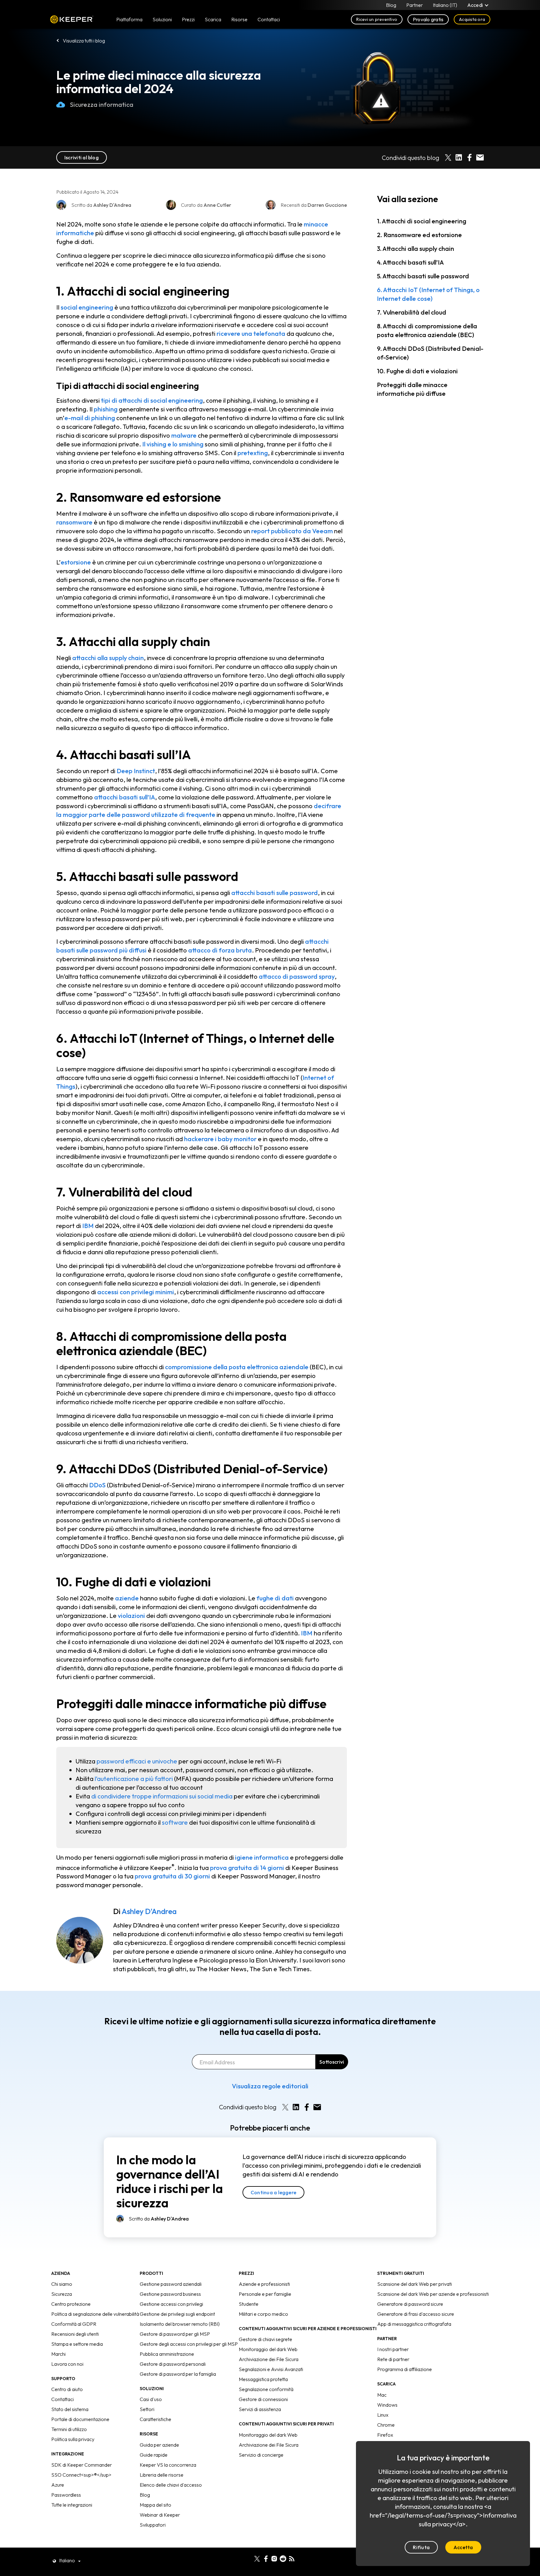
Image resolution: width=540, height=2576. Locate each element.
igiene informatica (262, 1857)
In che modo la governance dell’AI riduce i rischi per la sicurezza (170, 2181)
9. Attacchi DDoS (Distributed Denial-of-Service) (430, 353)
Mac (382, 2395)
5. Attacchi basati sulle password (423, 276)
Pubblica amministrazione (167, 2354)
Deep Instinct (136, 771)
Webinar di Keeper (160, 2515)
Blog (391, 5)
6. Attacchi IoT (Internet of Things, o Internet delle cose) (428, 294)
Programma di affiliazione (405, 2369)
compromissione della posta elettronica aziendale (237, 1367)
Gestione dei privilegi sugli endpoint (177, 2314)
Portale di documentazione (80, 2419)
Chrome (386, 2425)
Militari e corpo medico (263, 2314)
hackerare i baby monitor (220, 1139)
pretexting (253, 453)
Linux (383, 2415)
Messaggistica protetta (263, 2379)
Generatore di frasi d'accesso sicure (416, 2314)
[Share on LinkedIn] (459, 157)
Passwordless (66, 2495)
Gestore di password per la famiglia (178, 2374)
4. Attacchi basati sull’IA (410, 262)
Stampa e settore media (77, 2344)
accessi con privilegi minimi (136, 1292)
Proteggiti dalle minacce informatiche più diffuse (412, 389)
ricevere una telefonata (251, 333)
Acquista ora (472, 19)
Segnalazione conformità (266, 2389)
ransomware (74, 522)
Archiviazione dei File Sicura (269, 2359)
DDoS (97, 1485)
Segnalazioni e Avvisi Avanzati (271, 2369)
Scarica (213, 19)
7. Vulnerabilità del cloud (412, 312)
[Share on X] (448, 157)
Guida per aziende (159, 2445)
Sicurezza (62, 2294)
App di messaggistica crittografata (414, 2324)
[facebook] (266, 2558)
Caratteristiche (155, 2419)
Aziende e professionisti (264, 2284)
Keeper (72, 20)
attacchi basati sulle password (275, 893)
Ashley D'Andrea (149, 1911)
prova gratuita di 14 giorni (247, 1867)
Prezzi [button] (188, 19)
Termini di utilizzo (69, 2429)
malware (184, 435)
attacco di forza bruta (220, 950)
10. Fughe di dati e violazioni (417, 371)
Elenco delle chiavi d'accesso (171, 2485)
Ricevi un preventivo (377, 19)
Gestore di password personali (173, 2364)
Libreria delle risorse (162, 2475)
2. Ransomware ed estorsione (419, 235)
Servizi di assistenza (260, 2409)
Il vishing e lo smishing (173, 444)
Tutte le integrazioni (72, 2505)
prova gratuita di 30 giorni (172, 1876)
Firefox (385, 2435)
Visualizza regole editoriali (270, 2086)
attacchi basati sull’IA (125, 797)
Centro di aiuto (67, 2389)
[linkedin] (248, 2558)
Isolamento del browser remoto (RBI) (180, 2324)
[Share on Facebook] (469, 157)
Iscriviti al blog (82, 157)
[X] (257, 2558)
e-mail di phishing (90, 418)
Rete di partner (393, 2359)
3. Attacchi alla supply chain (415, 249)
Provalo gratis (428, 19)
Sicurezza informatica (102, 104)
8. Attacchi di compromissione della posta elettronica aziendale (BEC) (427, 330)
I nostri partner (393, 2349)
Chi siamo (62, 2284)
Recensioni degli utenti (75, 2334)
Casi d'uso (151, 2399)
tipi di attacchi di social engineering (152, 400)
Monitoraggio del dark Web (268, 2349)
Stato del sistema (70, 2409)
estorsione (76, 562)
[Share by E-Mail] (480, 157)
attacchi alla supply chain (108, 658)
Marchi (58, 2354)
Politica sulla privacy (73, 2439)
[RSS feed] (292, 2558)
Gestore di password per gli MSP (175, 2334)
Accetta (463, 2547)
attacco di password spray (297, 976)
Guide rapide (154, 2455)
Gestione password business (170, 2294)
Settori (147, 2409)
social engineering (87, 307)
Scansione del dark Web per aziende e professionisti (433, 2294)
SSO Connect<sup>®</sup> (81, 2475)
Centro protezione (71, 2304)
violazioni (131, 1616)
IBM (88, 1226)
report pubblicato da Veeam (292, 531)
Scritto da (159, 2219)
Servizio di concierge (261, 2455)
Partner (415, 5)
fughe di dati (275, 1598)
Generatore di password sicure (410, 2304)
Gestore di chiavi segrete (265, 2339)
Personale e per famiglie (265, 2294)
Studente (249, 2304)
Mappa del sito (155, 2505)
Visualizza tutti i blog (84, 41)
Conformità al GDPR (74, 2324)
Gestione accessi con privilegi (171, 2304)
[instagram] (274, 2558)
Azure (58, 2485)
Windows (387, 2405)
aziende (127, 1598)
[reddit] (283, 2558)
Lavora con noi (67, 2364)
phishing (106, 409)
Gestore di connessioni (263, 2399)
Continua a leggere (273, 2192)
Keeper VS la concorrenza (168, 2465)
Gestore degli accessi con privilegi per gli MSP (189, 2344)
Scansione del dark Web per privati (415, 2284)
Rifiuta (421, 2547)
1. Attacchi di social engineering (422, 221)
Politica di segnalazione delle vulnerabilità (95, 2314)
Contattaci (62, 2399)
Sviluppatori (153, 2525)
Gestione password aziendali (171, 2284)
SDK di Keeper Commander (82, 2465)
